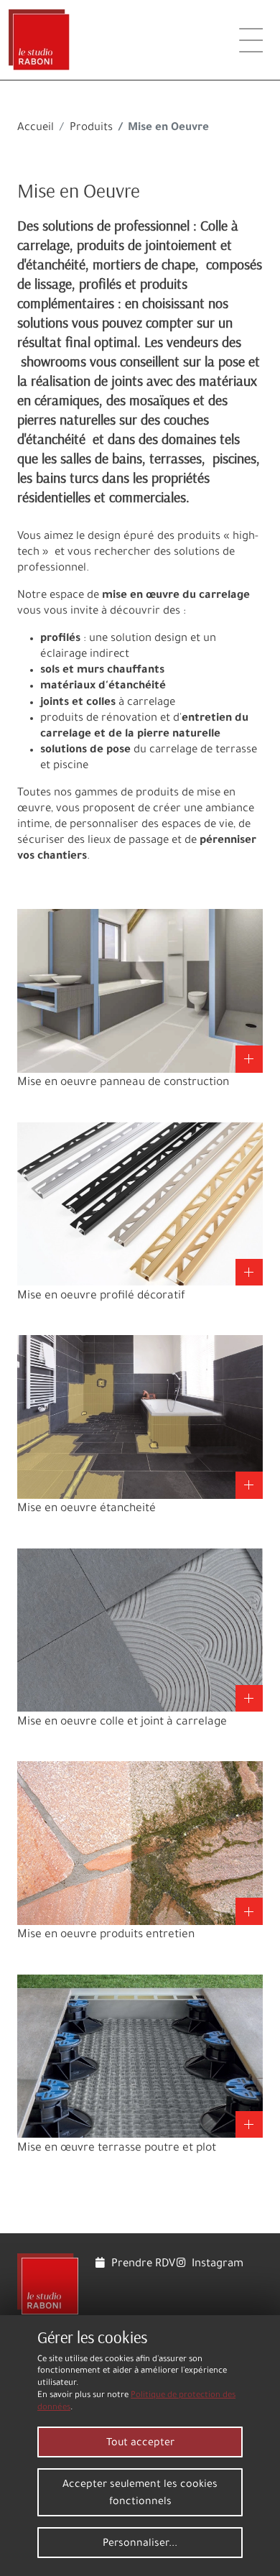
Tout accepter (140, 2444)
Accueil (36, 128)
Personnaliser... (140, 2544)
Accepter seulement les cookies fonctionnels (140, 2494)
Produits (91, 128)
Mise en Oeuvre (79, 190)
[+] (140, 992)
